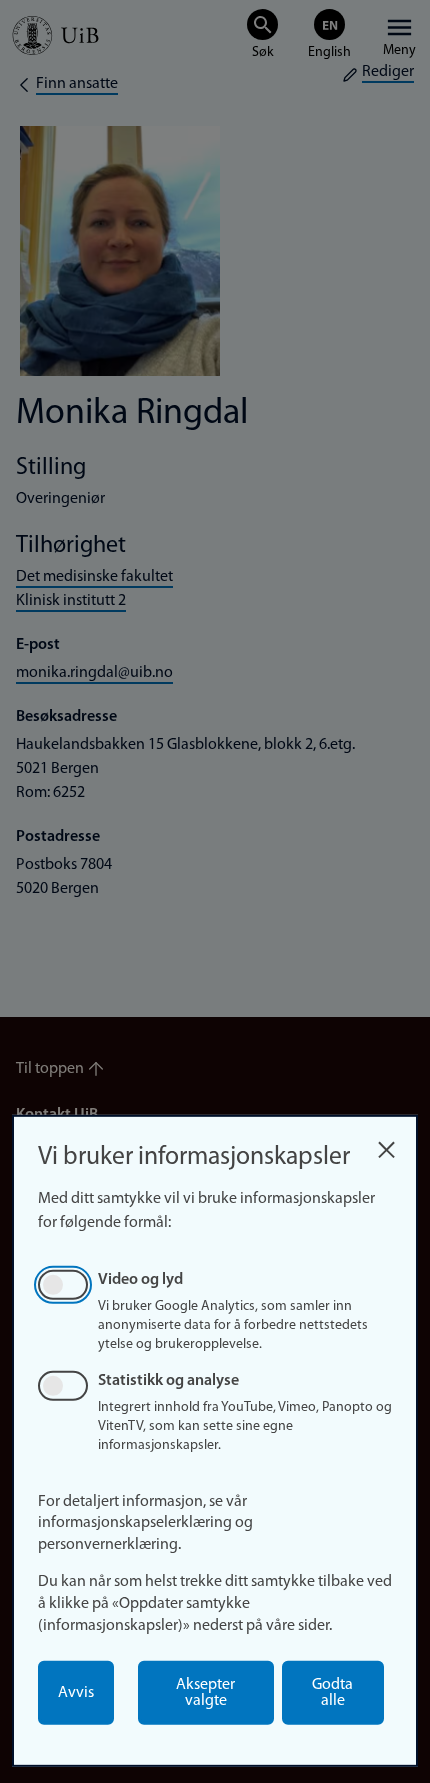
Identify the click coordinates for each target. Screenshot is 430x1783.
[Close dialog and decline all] (386, 1144)
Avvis (76, 1693)
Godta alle (332, 1693)
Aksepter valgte (205, 1693)
